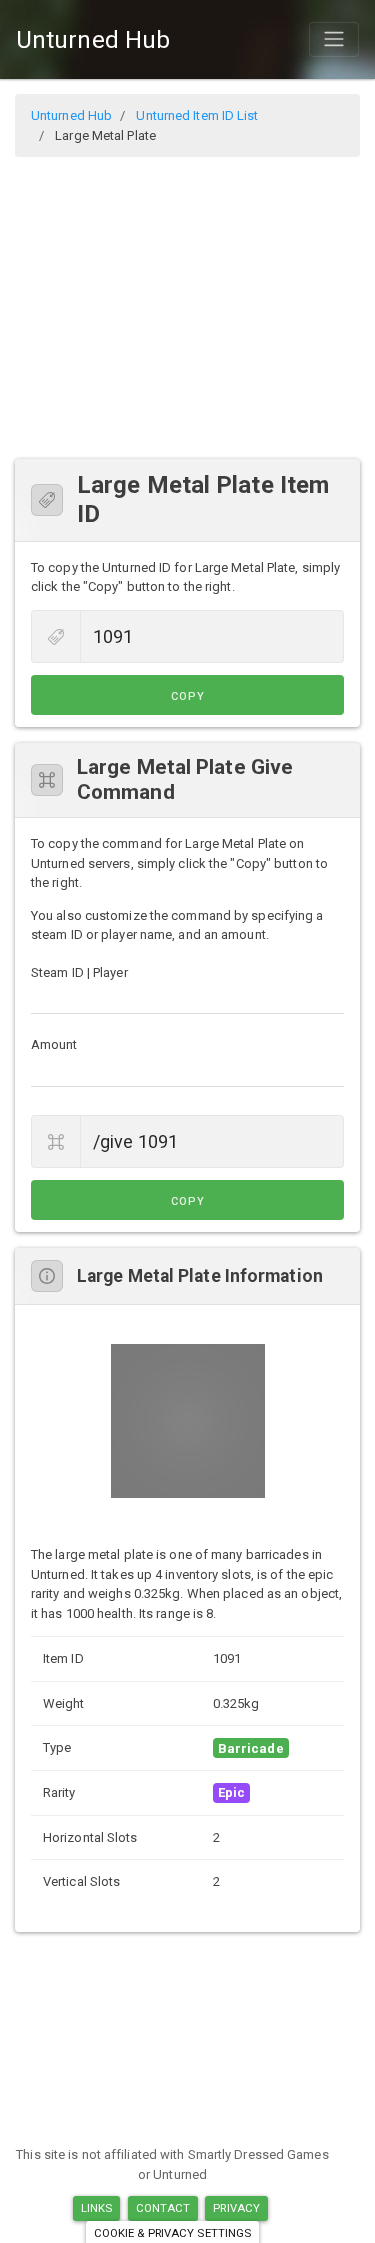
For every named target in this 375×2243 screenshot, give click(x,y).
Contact (163, 2208)
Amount (54, 1044)
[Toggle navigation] (334, 39)
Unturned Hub (93, 40)
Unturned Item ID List (197, 115)
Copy (188, 696)
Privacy (236, 2208)
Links (97, 2208)
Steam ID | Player (79, 972)
